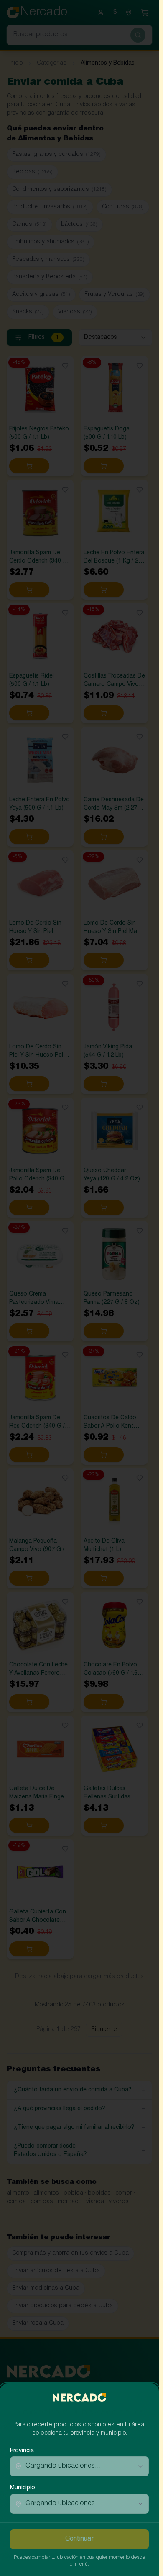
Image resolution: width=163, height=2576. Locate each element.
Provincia (22, 2451)
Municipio (23, 2488)
